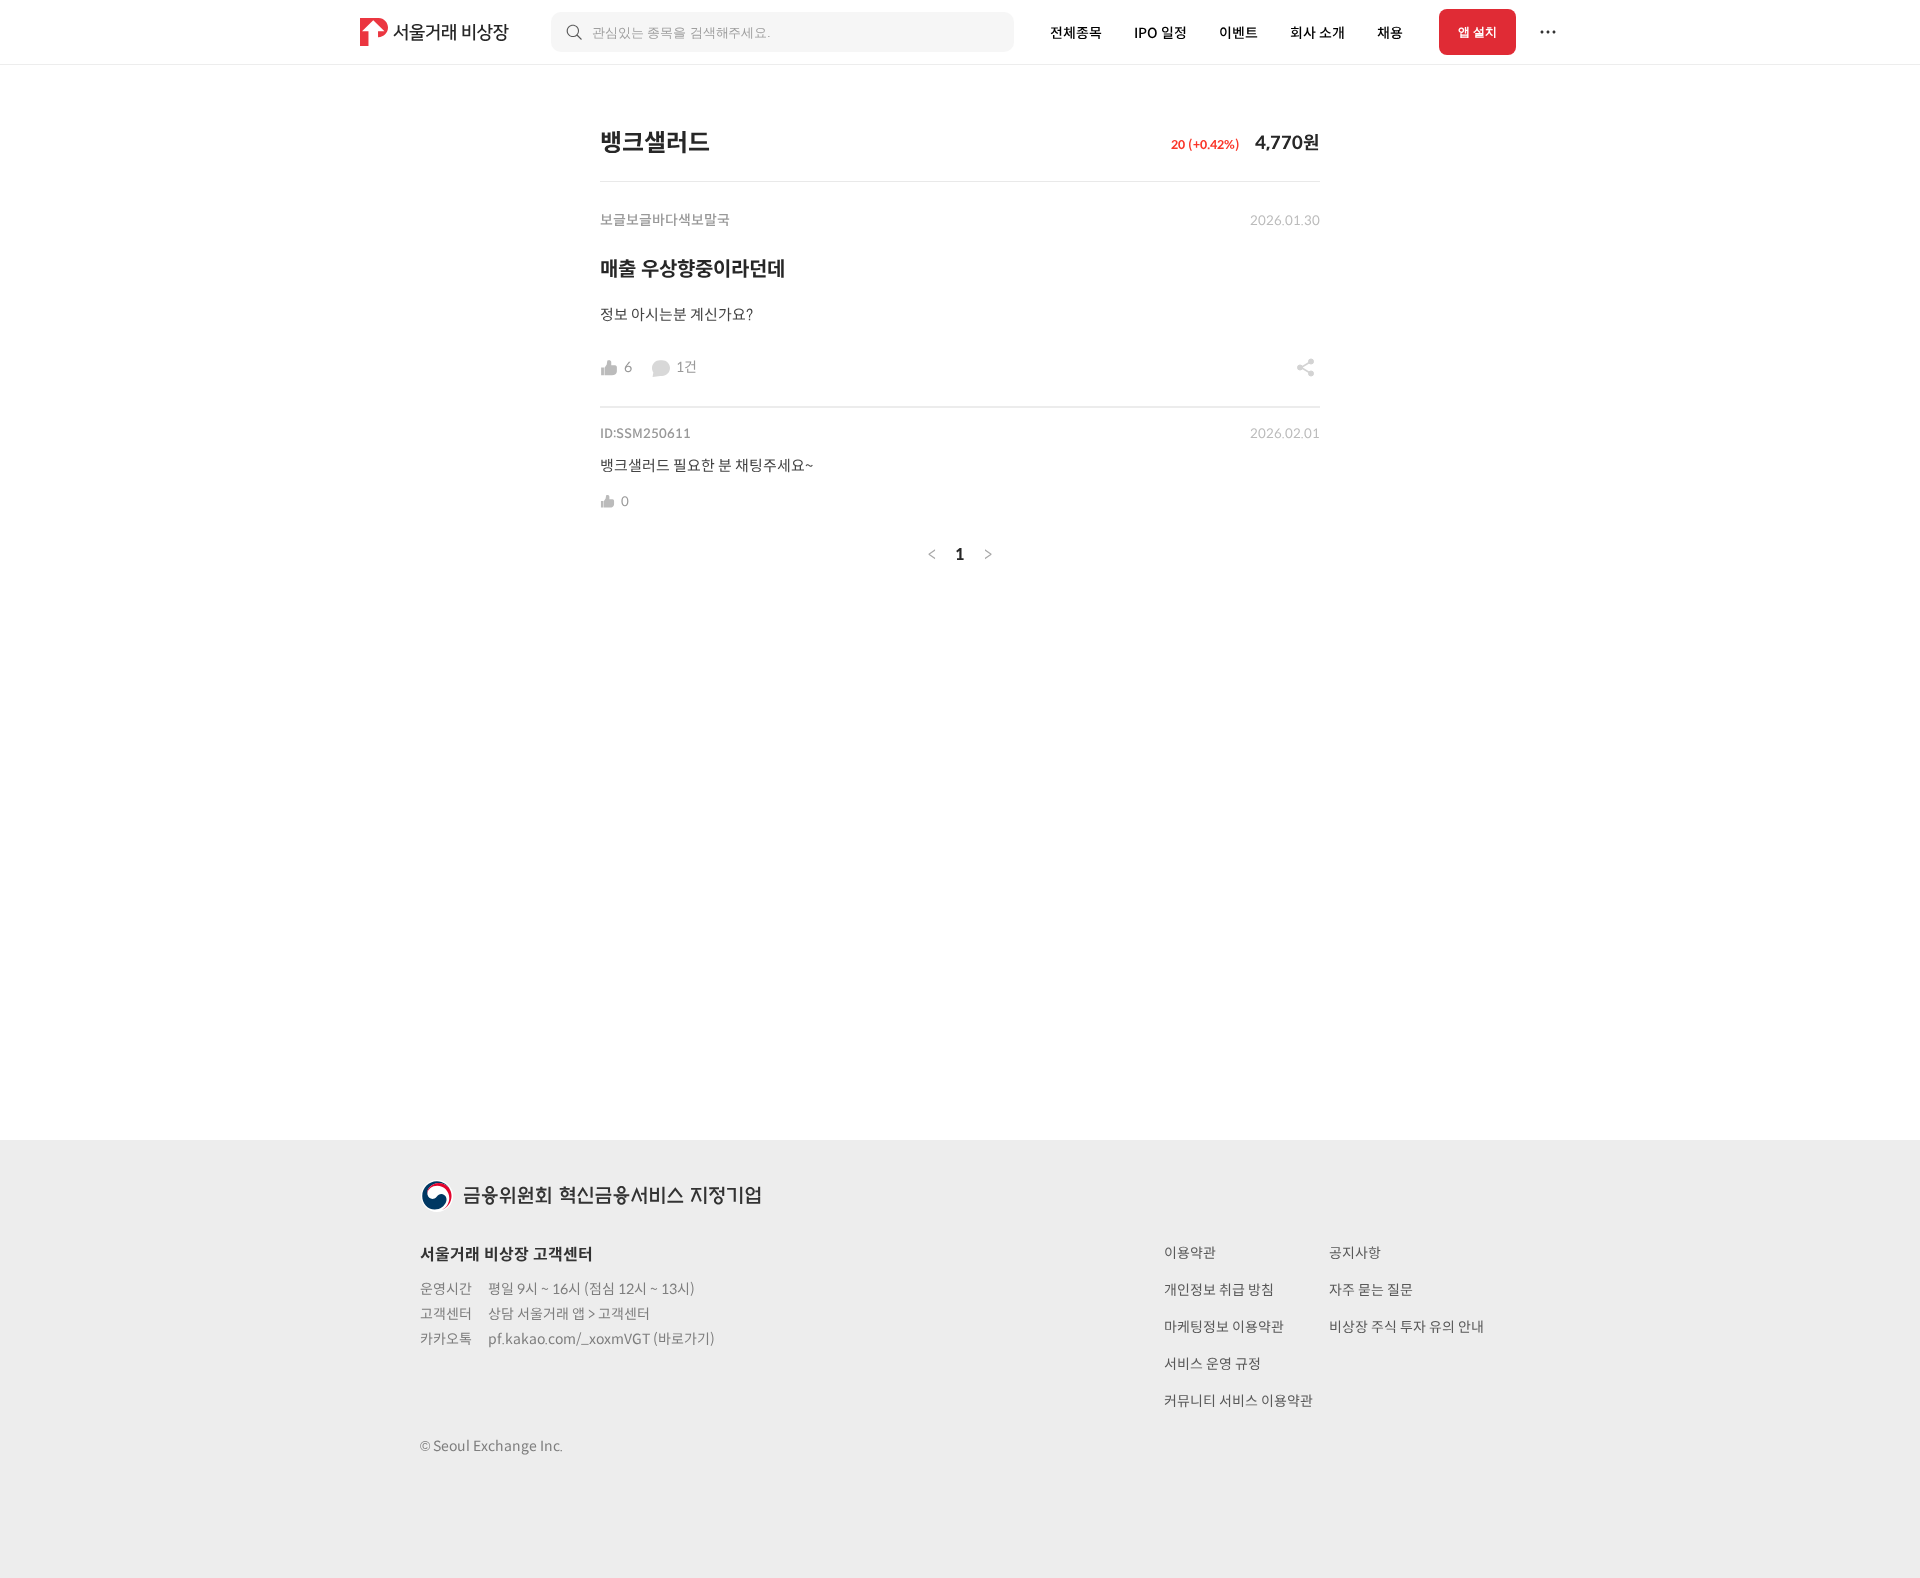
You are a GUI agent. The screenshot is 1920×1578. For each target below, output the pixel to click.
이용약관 (1190, 1253)
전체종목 (1076, 33)
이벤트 (1238, 33)
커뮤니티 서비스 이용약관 (1238, 1401)
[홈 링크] (437, 32)
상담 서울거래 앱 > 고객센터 (569, 1314)
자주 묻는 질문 (1371, 1290)
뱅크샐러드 (655, 143)
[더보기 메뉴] (1548, 32)
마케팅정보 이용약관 (1224, 1327)
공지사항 (1355, 1253)
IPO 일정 (1160, 33)
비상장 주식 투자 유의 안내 (1406, 1327)
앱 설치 (1477, 32)
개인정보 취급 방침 (1219, 1290)
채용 (1390, 33)
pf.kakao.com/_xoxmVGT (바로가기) (601, 1339)
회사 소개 (1317, 33)
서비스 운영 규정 (1212, 1364)
